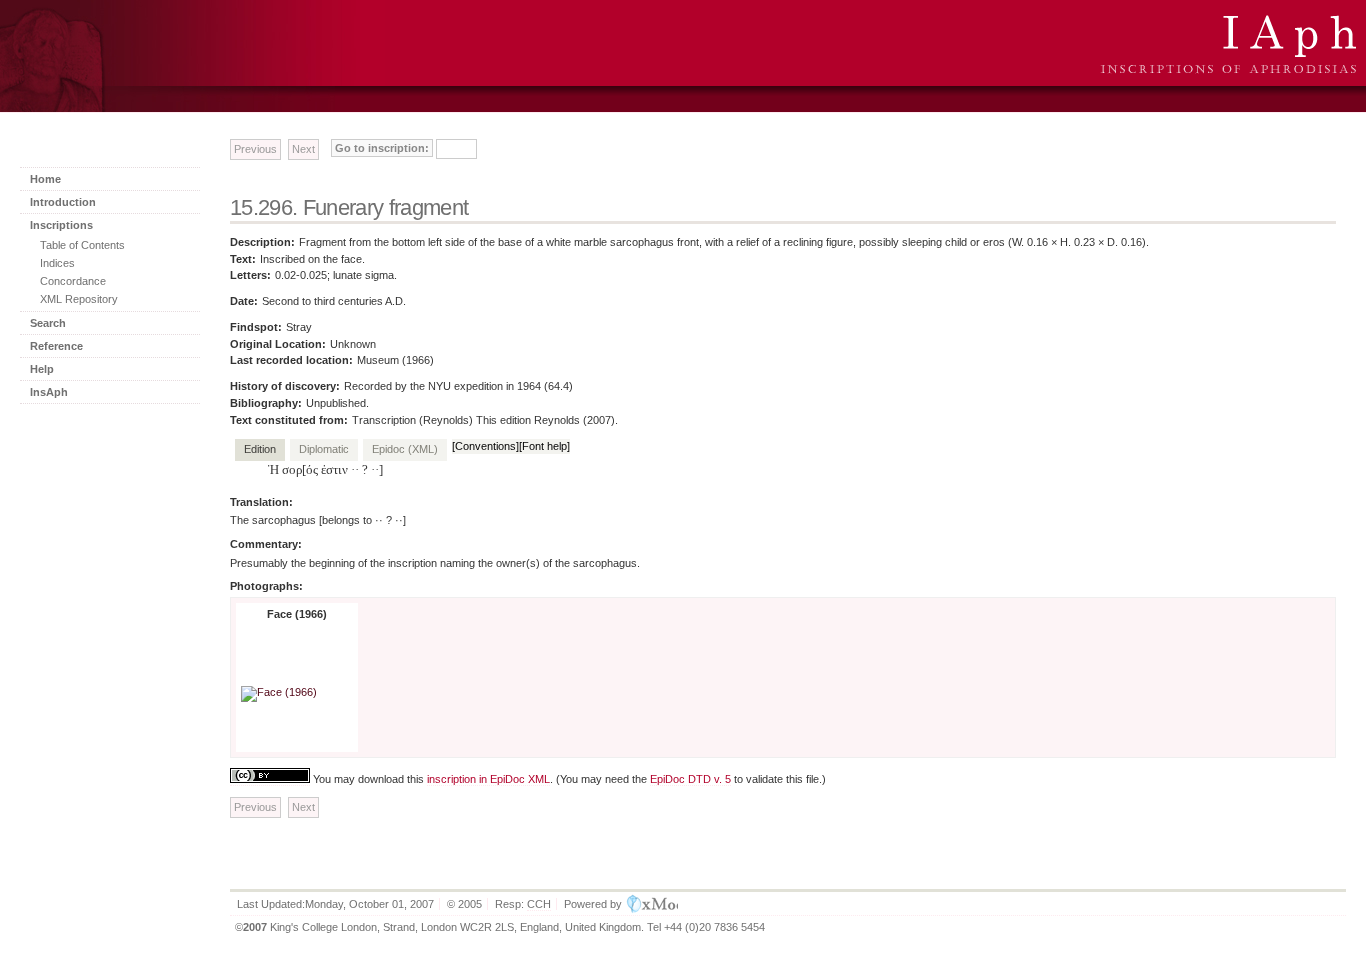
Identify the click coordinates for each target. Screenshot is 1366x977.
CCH (539, 904)
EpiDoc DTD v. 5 (690, 779)
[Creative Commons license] (270, 779)
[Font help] (544, 446)
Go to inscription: (382, 148)
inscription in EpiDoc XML (488, 779)
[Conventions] (485, 446)
